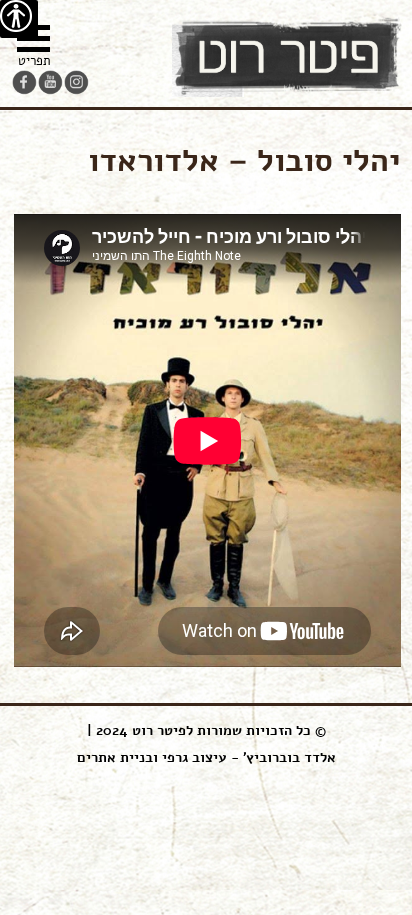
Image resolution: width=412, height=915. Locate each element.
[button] (33, 48)
